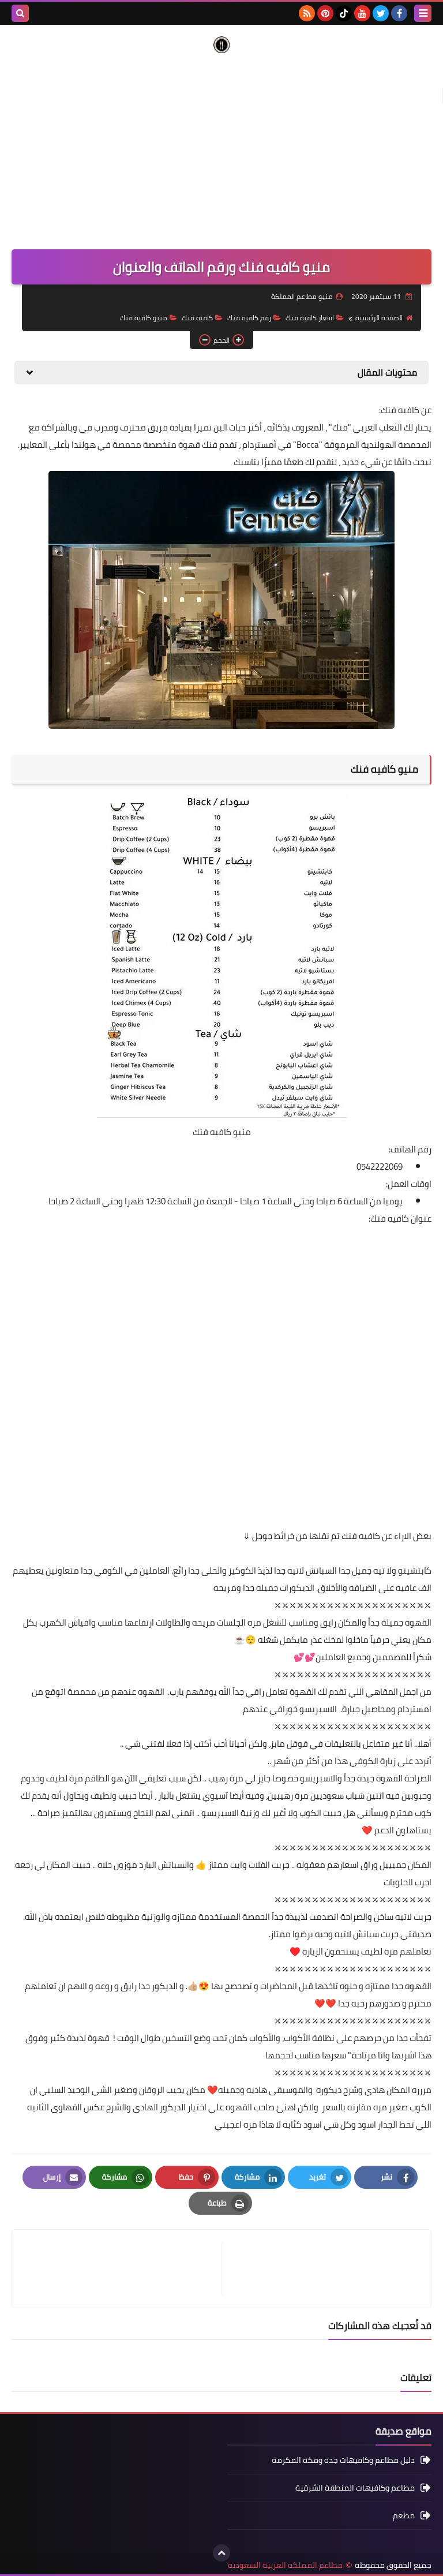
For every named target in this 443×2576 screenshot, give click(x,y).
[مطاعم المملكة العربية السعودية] (221, 45)
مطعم (404, 2515)
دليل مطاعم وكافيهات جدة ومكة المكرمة (343, 2461)
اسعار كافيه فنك (310, 318)
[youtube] (362, 13)
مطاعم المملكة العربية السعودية (285, 2565)
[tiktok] (344, 13)
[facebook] (399, 13)
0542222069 (380, 1167)
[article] (123, 2269)
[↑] (221, 2553)
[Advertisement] (221, 145)
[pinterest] (325, 13)
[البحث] (20, 13)
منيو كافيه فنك (144, 318)
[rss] (307, 13)
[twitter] (381, 13)
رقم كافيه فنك (249, 318)
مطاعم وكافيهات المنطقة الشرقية (355, 2488)
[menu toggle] (423, 13)
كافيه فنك (197, 318)
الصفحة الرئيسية (379, 318)
